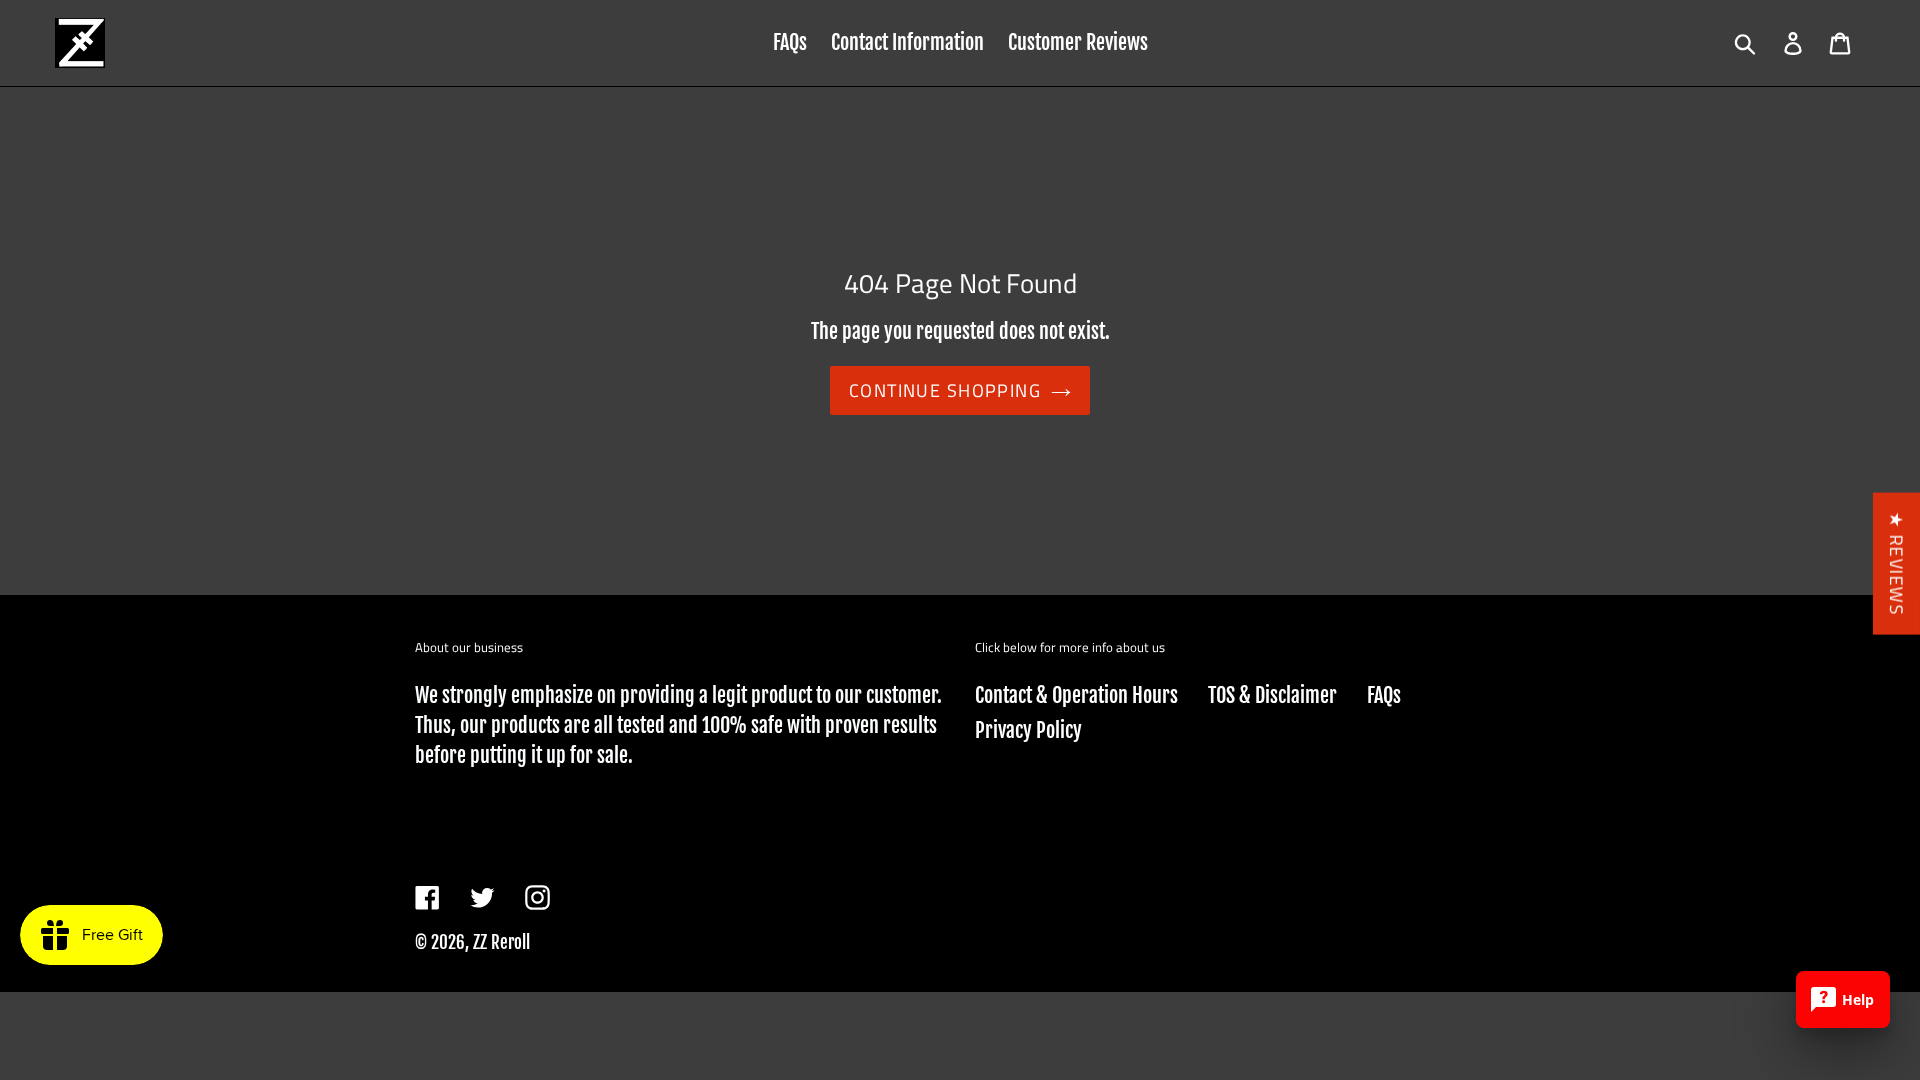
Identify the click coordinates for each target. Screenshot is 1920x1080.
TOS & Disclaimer (1272, 695)
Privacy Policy (1028, 730)
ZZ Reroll (501, 942)
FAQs (1384, 695)
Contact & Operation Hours (1076, 695)
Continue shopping (945, 390)
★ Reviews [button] (1896, 564)
